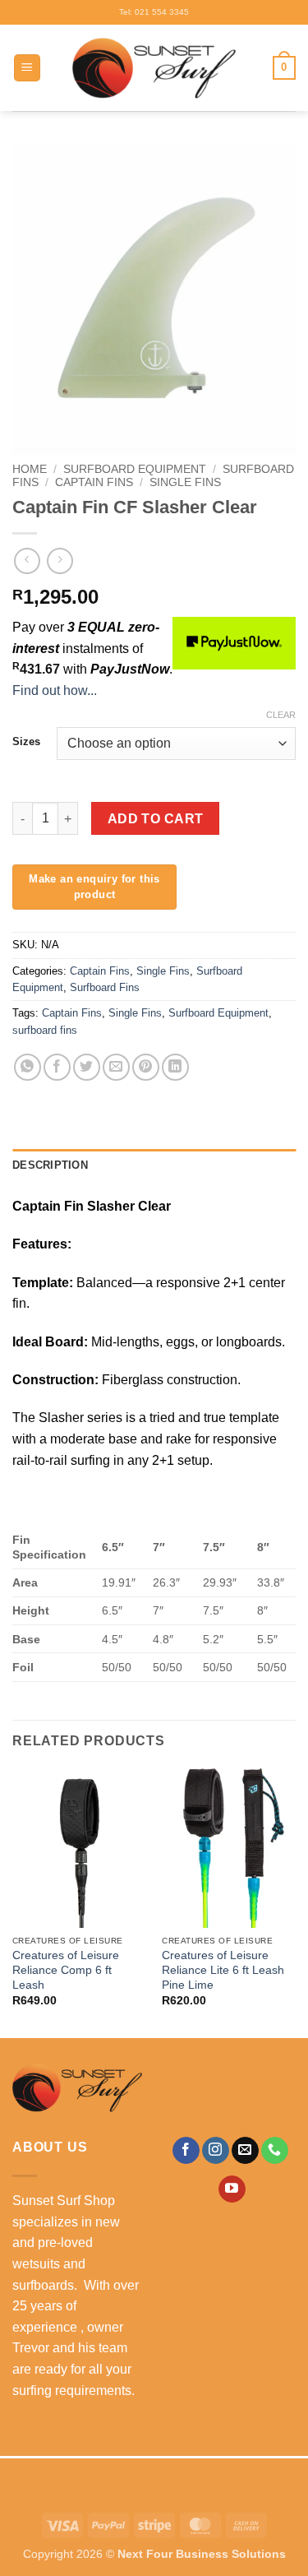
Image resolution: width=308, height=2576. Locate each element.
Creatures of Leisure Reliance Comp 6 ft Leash (66, 1970)
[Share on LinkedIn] (175, 1067)
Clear (281, 715)
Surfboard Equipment (135, 469)
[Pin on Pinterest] (146, 1067)
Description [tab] (50, 1165)
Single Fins (185, 482)
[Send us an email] (245, 2151)
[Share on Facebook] (57, 1067)
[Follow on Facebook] (186, 2151)
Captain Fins (94, 482)
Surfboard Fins (105, 987)
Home (30, 469)
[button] (27, 68)
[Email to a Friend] (116, 1067)
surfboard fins (45, 1030)
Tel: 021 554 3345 (154, 12)
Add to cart (156, 819)
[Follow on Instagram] (216, 2151)
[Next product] (27, 561)
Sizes (26, 742)
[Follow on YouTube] (232, 2189)
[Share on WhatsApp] (28, 1067)
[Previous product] (60, 561)
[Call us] (275, 2151)
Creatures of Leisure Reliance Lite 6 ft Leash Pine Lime (223, 1970)
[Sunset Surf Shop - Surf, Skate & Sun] (154, 68)
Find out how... (55, 690)
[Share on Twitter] (87, 1067)
